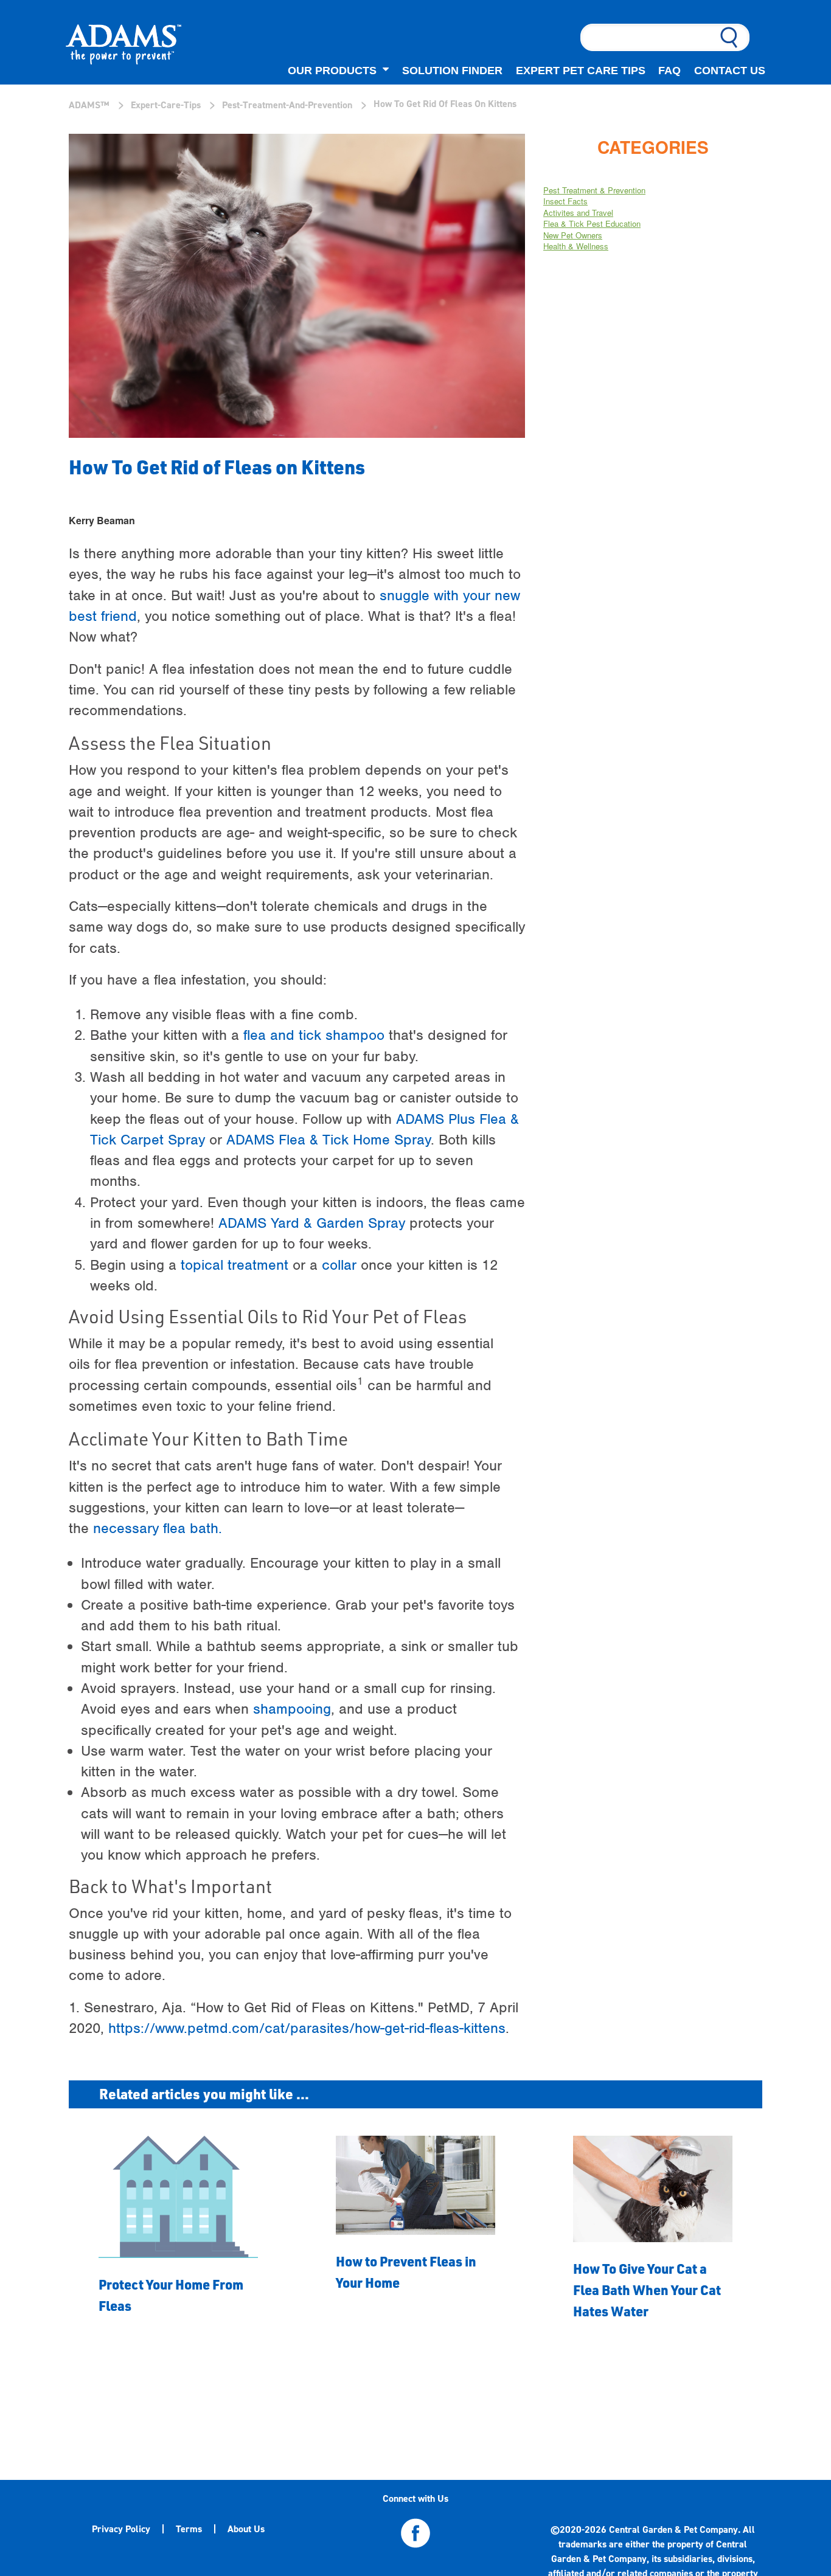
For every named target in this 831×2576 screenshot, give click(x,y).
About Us (246, 2529)
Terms (189, 2529)
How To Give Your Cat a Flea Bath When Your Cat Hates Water (647, 2290)
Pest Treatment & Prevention (594, 190)
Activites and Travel (578, 213)
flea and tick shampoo (314, 1035)
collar (339, 1265)
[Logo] (123, 47)
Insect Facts (565, 201)
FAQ (669, 70)
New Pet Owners (573, 235)
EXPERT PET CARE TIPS (581, 70)
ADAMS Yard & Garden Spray (312, 1223)
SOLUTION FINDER (452, 70)
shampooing (292, 1709)
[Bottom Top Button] (772, 2497)
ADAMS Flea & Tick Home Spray (329, 1140)
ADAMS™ (89, 105)
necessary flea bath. (158, 1528)
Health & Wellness (576, 246)
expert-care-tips (166, 105)
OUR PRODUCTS (332, 70)
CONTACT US (730, 70)
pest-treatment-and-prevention (287, 105)
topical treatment (235, 1265)
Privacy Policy (121, 2529)
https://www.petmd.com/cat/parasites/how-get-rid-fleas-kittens (307, 2028)
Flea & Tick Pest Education (592, 223)
